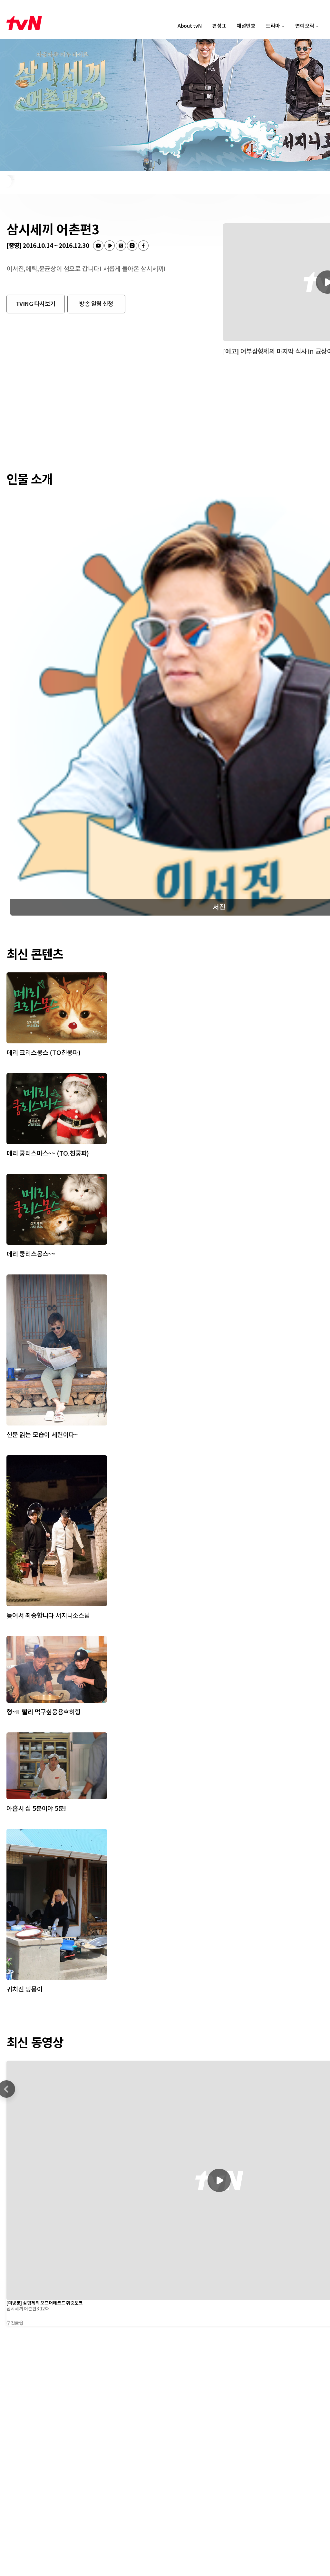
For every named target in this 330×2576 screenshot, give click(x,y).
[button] (36, 304)
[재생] (219, 2180)
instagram (132, 246)
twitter (121, 246)
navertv (110, 246)
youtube (98, 246)
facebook (143, 246)
